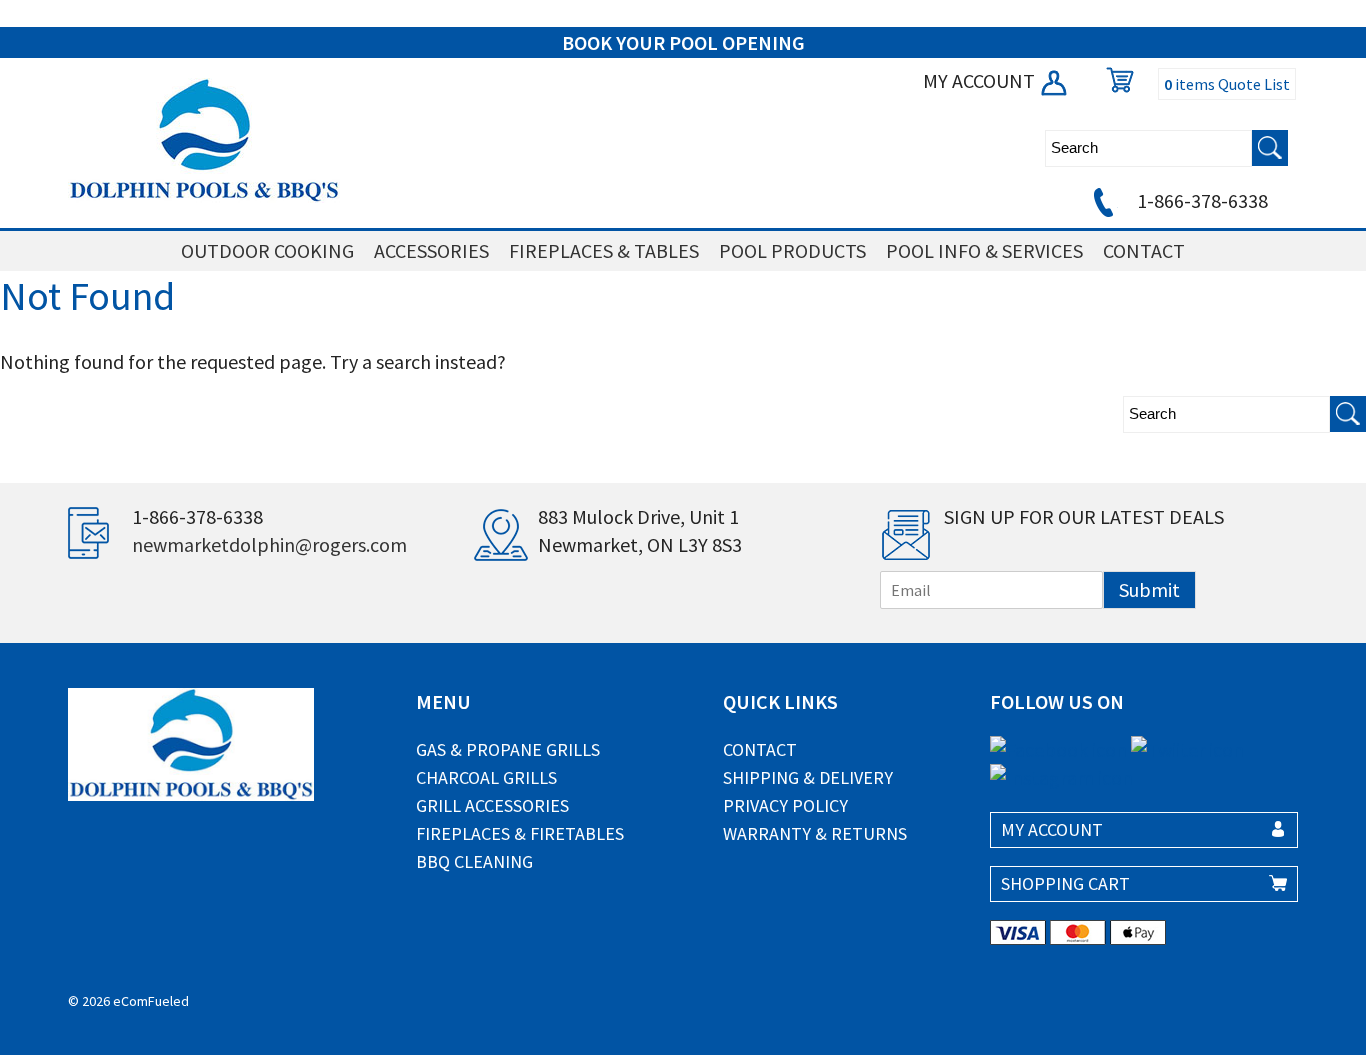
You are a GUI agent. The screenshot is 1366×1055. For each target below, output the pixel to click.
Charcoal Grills (486, 777)
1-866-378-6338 (1200, 200)
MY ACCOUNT (981, 80)
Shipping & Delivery (808, 777)
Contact (760, 749)
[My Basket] (1115, 80)
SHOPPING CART (1065, 883)
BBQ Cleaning (474, 861)
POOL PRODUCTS (792, 250)
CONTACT (1144, 250)
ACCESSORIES (431, 250)
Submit (1149, 589)
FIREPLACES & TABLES (604, 250)
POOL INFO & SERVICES (984, 250)
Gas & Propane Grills (508, 749)
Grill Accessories (492, 805)
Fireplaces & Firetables (520, 833)
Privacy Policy (785, 805)
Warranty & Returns (815, 833)
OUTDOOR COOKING (267, 250)
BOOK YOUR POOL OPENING (683, 42)
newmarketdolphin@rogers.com (269, 544)
